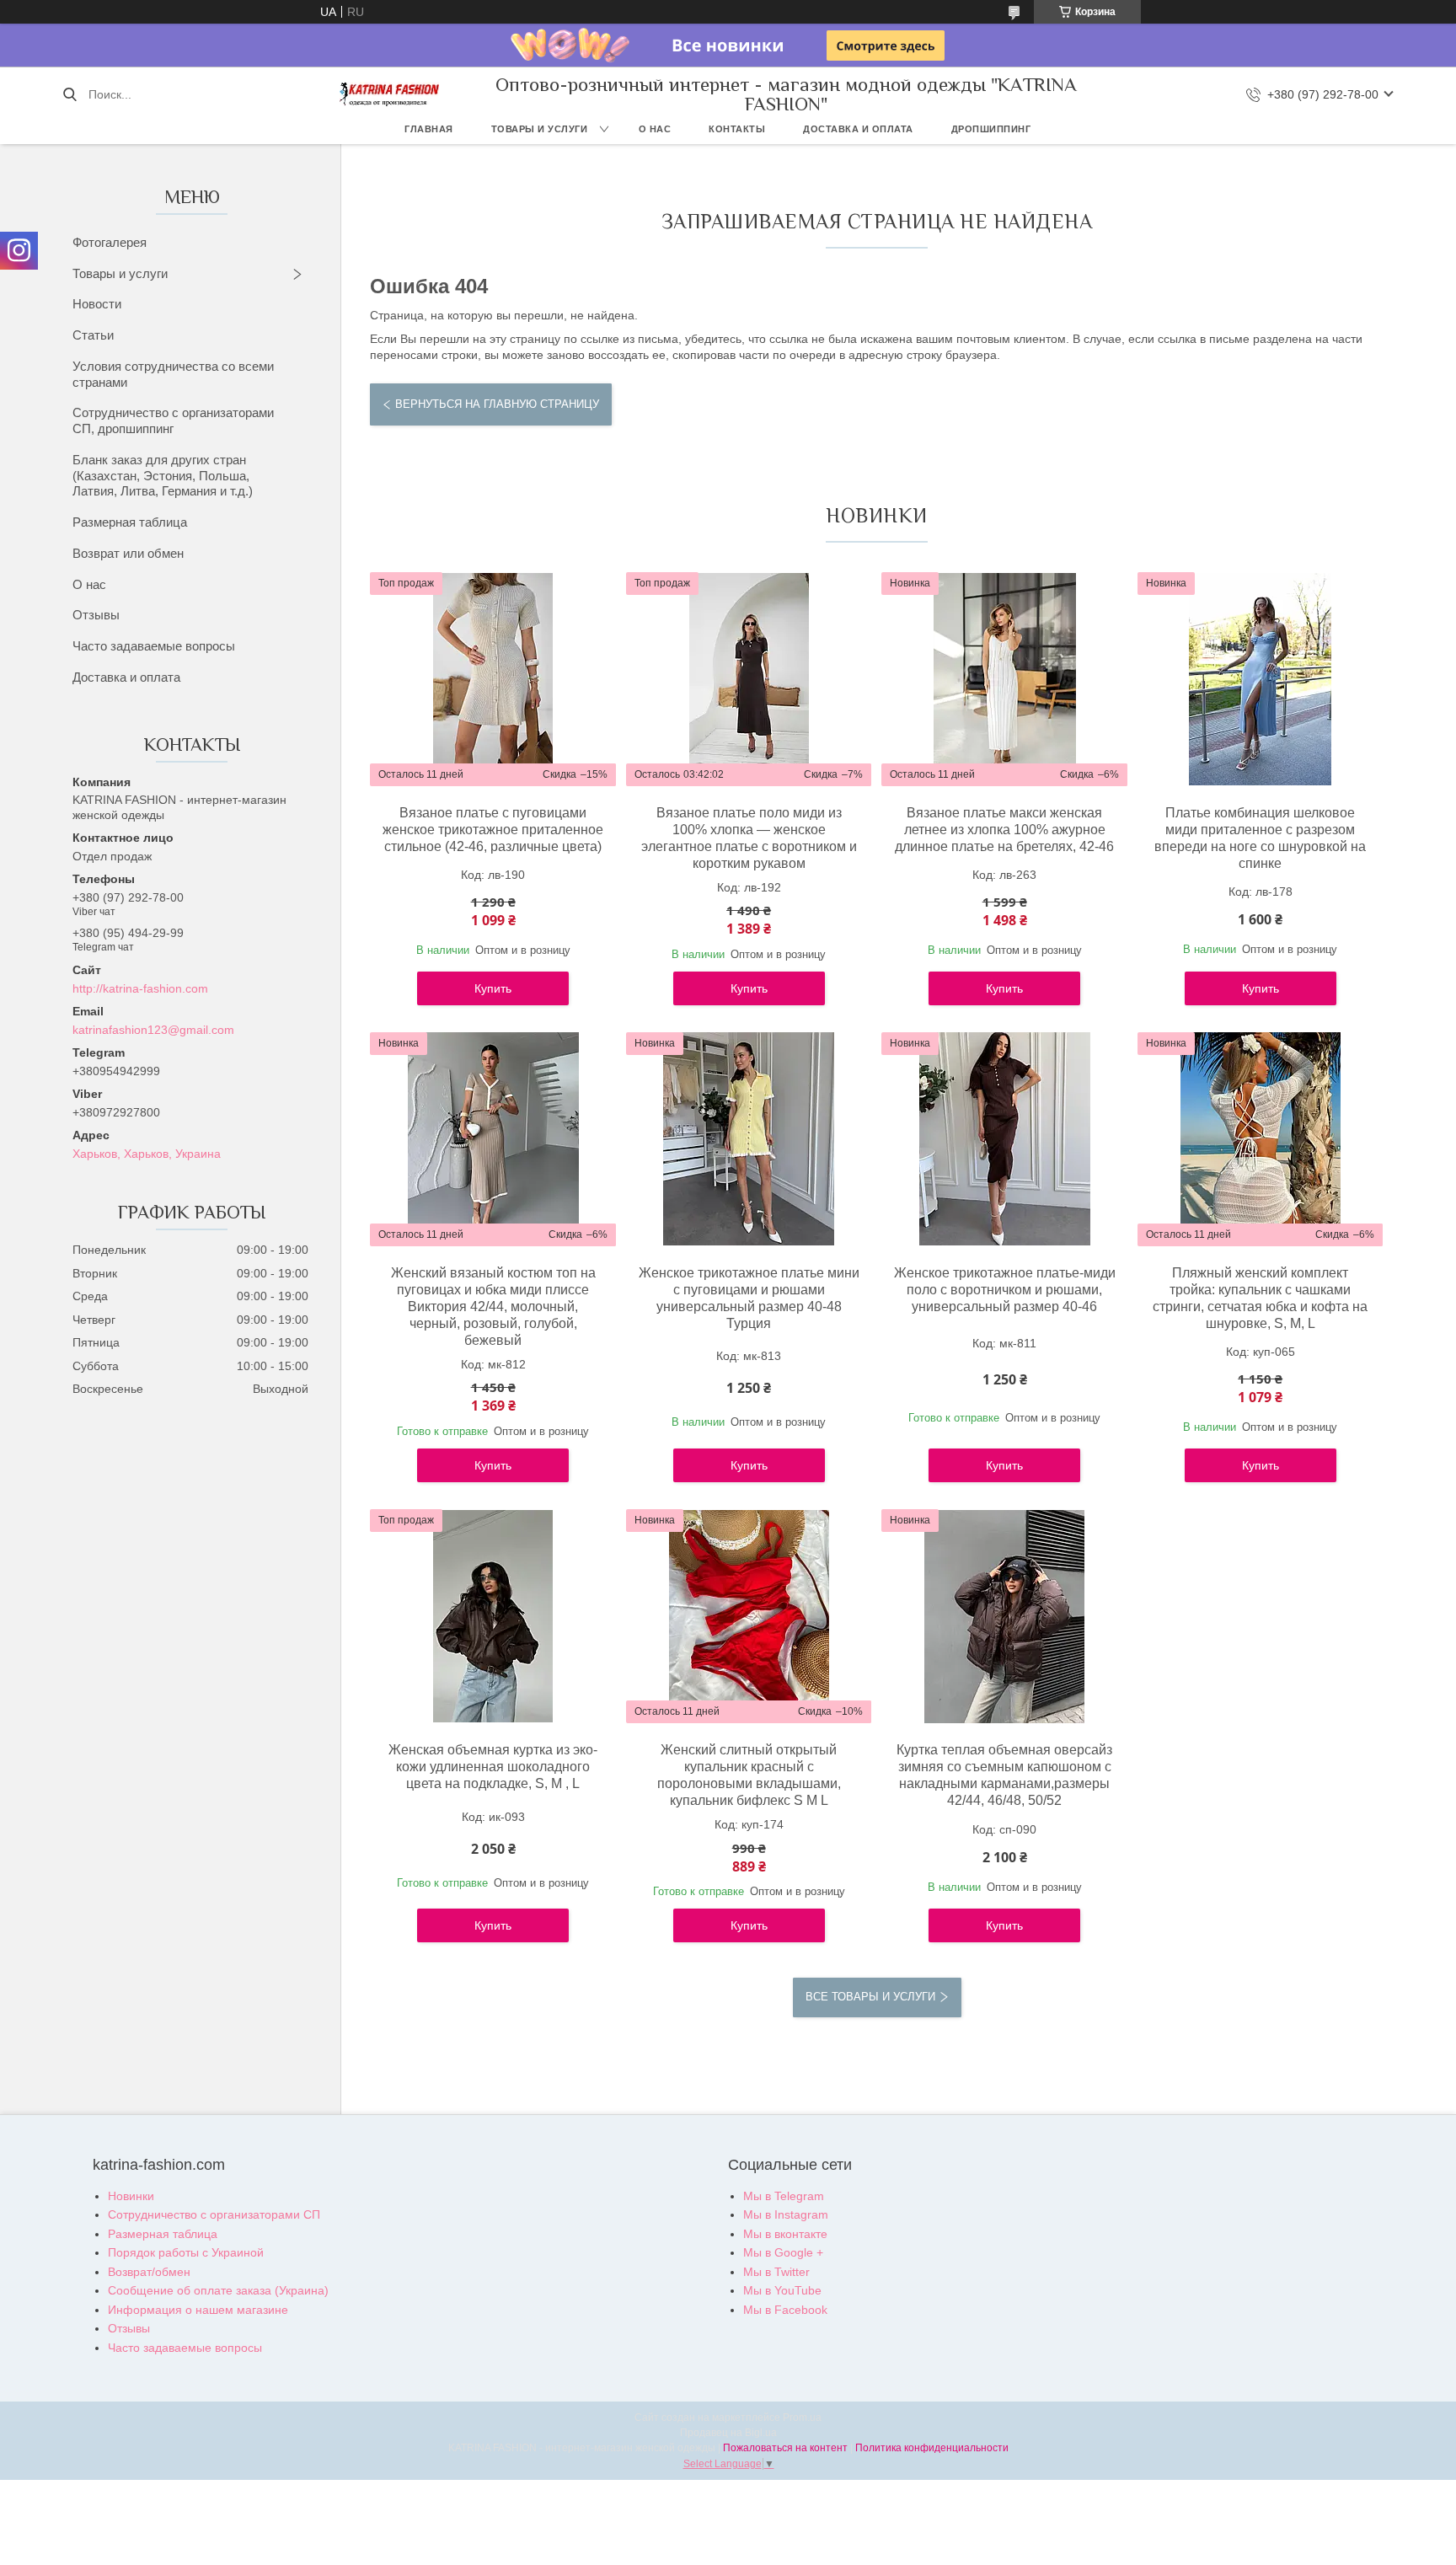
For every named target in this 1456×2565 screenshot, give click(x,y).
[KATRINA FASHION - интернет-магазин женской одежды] (390, 94)
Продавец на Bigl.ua (728, 2433)
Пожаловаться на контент (785, 2448)
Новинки (131, 2196)
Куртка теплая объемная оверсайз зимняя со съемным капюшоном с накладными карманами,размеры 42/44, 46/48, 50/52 (1004, 1775)
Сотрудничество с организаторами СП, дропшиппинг (173, 420)
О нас (655, 129)
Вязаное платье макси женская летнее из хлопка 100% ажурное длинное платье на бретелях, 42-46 (1004, 830)
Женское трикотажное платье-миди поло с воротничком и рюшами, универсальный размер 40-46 (1004, 1290)
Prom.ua (802, 2418)
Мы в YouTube (782, 2290)
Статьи (93, 335)
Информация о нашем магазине (198, 2310)
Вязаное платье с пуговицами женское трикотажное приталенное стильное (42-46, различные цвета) (493, 830)
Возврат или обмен (128, 553)
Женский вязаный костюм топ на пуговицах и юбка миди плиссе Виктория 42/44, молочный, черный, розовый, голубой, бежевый (493, 1307)
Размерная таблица (130, 522)
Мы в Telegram (784, 2196)
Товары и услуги (540, 129)
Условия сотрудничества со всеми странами (173, 374)
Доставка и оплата (858, 129)
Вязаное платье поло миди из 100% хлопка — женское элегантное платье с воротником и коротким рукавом (749, 838)
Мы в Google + (783, 2252)
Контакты (737, 129)
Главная (429, 129)
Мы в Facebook (785, 2310)
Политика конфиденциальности (932, 2448)
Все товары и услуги (870, 1997)
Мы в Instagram (786, 2214)
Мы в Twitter (776, 2272)
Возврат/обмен (149, 2272)
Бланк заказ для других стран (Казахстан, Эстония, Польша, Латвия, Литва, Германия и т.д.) (163, 476)
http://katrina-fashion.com (140, 988)
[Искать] (70, 94)
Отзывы (96, 615)
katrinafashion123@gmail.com (153, 1030)
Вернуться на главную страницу (497, 404)
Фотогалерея (110, 242)
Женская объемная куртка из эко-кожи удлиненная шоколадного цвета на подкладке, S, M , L (493, 1767)
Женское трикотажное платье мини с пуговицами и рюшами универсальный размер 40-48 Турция (749, 1298)
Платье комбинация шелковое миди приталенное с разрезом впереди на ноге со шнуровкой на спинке (1260, 838)
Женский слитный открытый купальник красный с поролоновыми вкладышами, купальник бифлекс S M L (749, 1775)
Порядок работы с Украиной (186, 2252)
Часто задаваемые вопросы (154, 646)
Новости (97, 304)
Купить (493, 988)
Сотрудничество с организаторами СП (214, 2214)
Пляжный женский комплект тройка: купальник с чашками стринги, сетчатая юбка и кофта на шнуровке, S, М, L (1260, 1298)
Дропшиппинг (991, 129)
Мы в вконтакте (785, 2234)
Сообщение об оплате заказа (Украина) (218, 2290)
